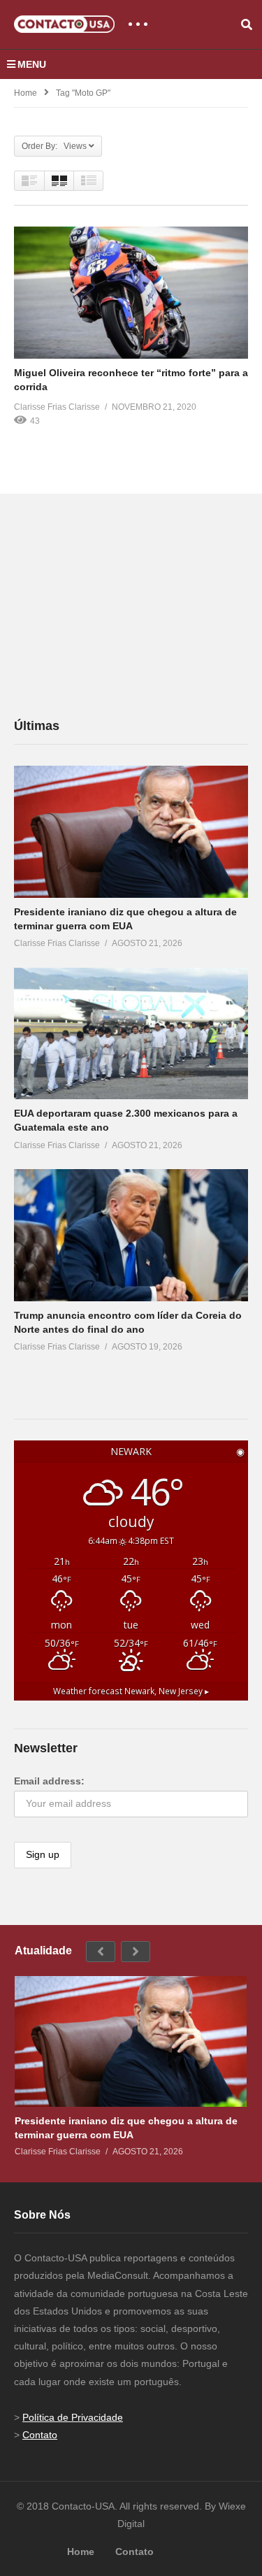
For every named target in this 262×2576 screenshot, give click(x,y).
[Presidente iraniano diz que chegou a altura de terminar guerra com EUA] (131, 831)
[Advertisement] (119, 605)
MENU (32, 64)
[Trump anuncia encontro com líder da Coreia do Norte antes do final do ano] (131, 1235)
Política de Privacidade (73, 2417)
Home (26, 93)
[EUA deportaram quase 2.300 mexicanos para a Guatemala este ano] (131, 1033)
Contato (40, 2435)
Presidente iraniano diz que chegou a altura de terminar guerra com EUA (126, 2128)
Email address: (49, 1781)
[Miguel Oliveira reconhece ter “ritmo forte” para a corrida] (131, 292)
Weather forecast (131, 1691)
